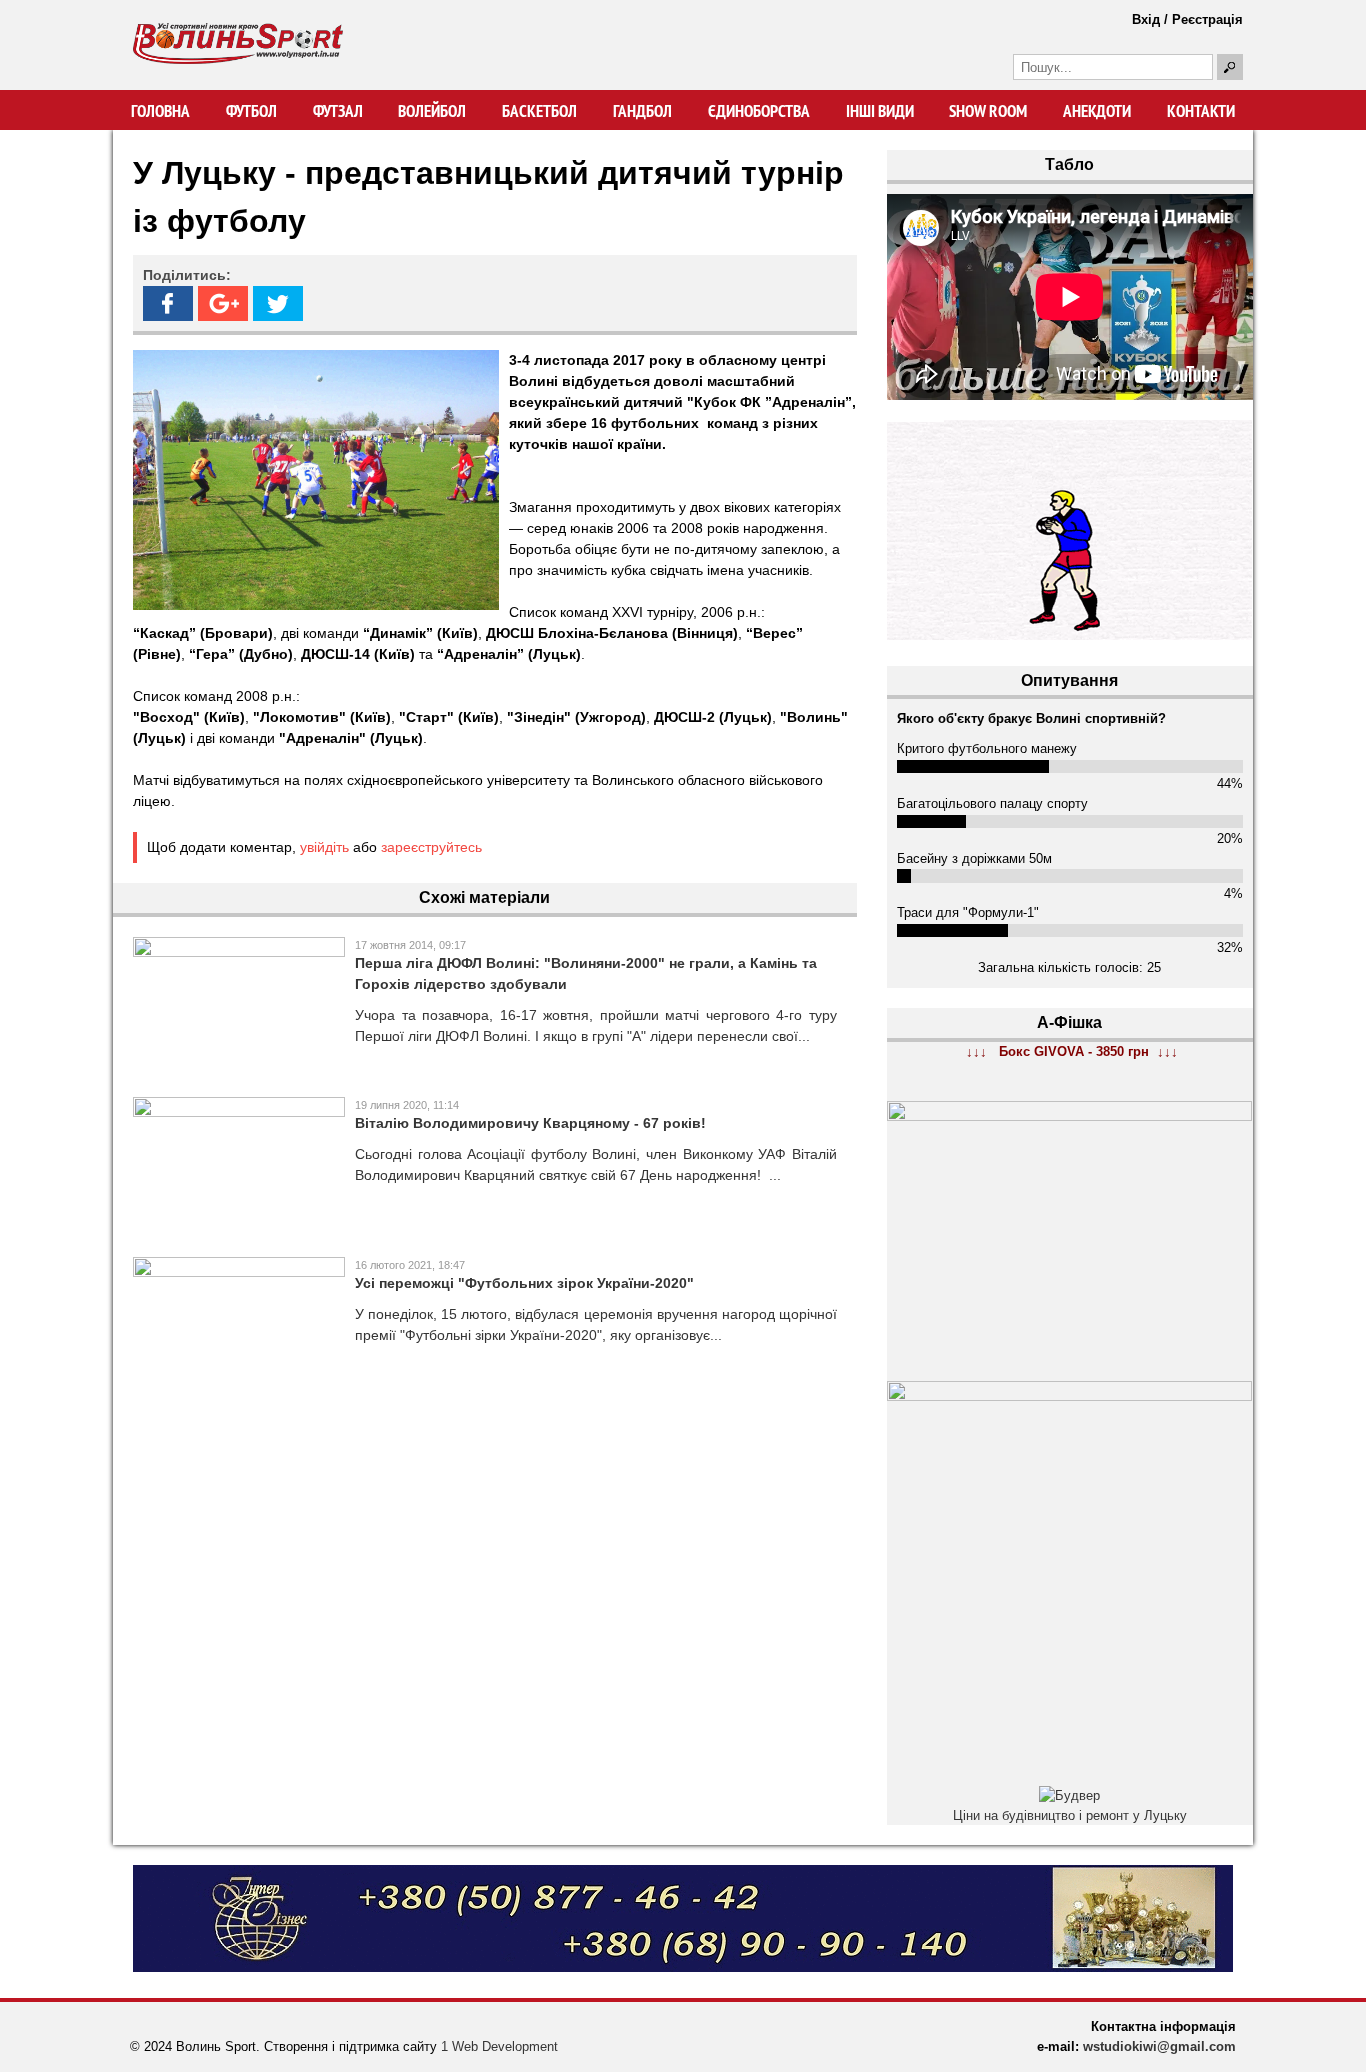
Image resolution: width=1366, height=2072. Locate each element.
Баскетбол (539, 111)
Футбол (251, 111)
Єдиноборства (759, 111)
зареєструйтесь (431, 847)
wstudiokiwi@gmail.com (1159, 2046)
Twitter (278, 303)
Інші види (880, 111)
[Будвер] (1069, 1795)
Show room (988, 111)
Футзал (338, 111)
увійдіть (324, 847)
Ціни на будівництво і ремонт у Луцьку (1070, 1815)
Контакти (1201, 111)
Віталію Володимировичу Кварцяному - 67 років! (530, 1123)
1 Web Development (499, 2046)
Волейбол (432, 111)
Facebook (168, 303)
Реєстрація (1207, 19)
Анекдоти (1097, 111)
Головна (160, 111)
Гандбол (642, 111)
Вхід (1146, 19)
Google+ (223, 303)
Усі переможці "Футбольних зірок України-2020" (524, 1283)
